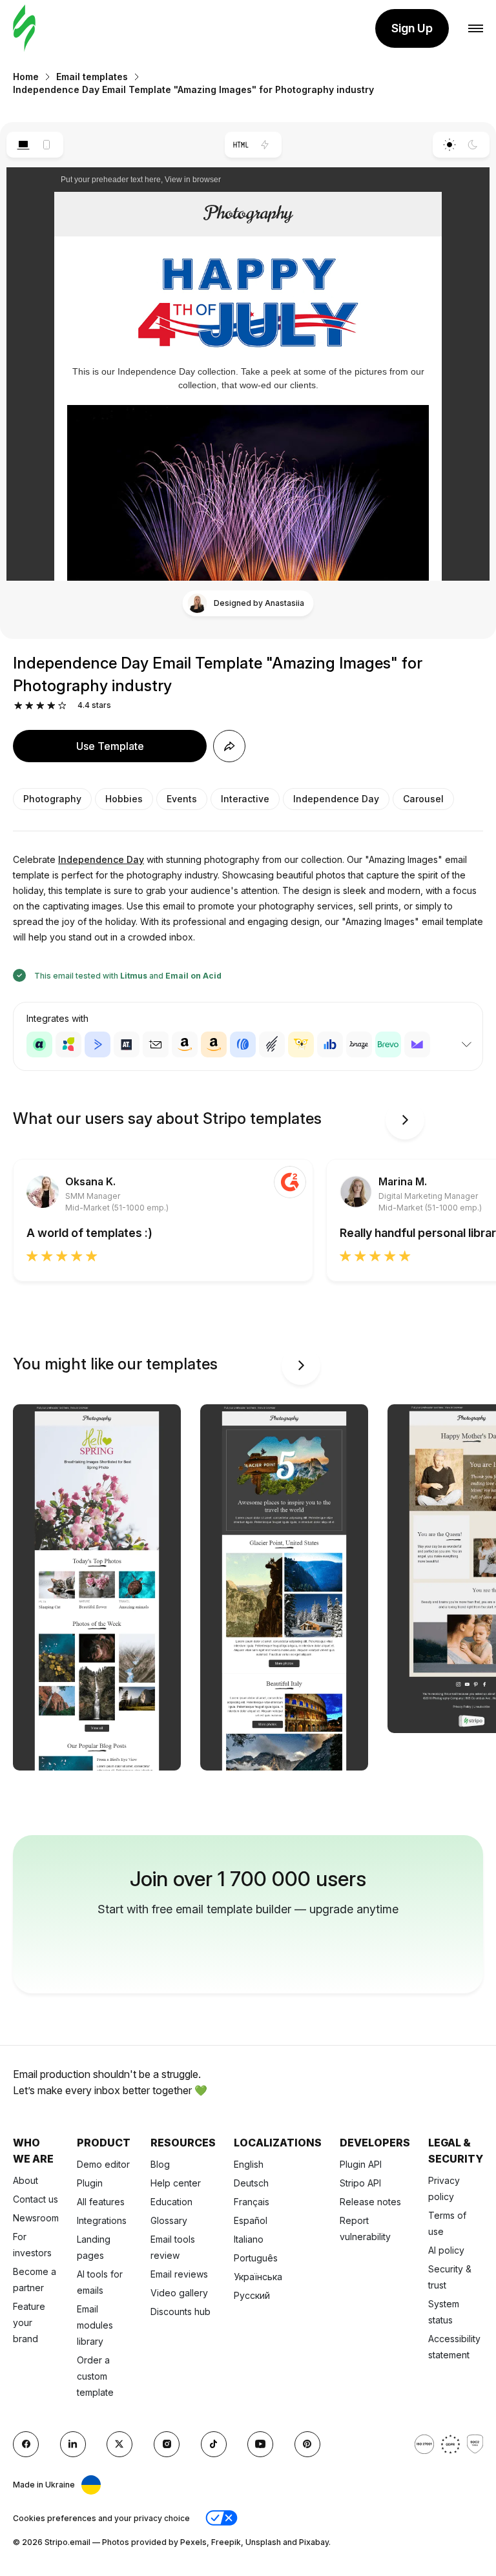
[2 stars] (29, 706)
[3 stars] (40, 706)
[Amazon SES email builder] (214, 1044)
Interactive (245, 799)
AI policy (446, 2250)
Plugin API (361, 2164)
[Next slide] (405, 1120)
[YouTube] (260, 2444)
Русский (252, 2295)
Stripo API (360, 2183)
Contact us (36, 2199)
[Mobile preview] (47, 145)
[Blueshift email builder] (330, 1044)
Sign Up (412, 28)
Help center (176, 2183)
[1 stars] (18, 706)
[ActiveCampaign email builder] (98, 1044)
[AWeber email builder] (243, 1044)
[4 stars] (51, 706)
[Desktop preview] (23, 145)
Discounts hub (181, 2311)
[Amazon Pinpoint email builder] (185, 1044)
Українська (258, 2277)
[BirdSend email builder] (301, 1044)
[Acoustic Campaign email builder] (39, 1044)
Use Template (110, 746)
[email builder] (24, 29)
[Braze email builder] (359, 1044)
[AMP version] (265, 145)
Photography (52, 799)
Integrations (102, 2220)
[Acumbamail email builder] (156, 1044)
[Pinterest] (307, 2444)
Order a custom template (95, 2376)
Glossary (169, 2220)
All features (101, 2202)
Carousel (423, 799)
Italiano (249, 2239)
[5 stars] (62, 706)
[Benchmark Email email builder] (272, 1044)
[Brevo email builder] (388, 1044)
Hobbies (124, 799)
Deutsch (251, 2183)
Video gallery (179, 2293)
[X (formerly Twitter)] (119, 2444)
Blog (160, 2164)
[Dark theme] (473, 145)
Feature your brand (29, 2322)
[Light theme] (449, 145)
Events (182, 799)
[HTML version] (241, 145)
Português (256, 2258)
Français (252, 2202)
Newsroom (36, 2218)
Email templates (92, 77)
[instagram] (167, 2444)
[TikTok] (214, 2444)
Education (171, 2202)
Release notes (370, 2202)
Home (26, 77)
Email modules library (95, 2325)
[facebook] (26, 2444)
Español (251, 2220)
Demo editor (103, 2164)
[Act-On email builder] (68, 1044)
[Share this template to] (229, 746)
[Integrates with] (466, 1044)
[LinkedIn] (73, 2444)
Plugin (90, 2183)
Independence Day (336, 799)
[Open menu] (476, 29)
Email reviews (179, 2274)
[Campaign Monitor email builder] (417, 1044)
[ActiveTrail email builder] (127, 1044)
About (26, 2180)
